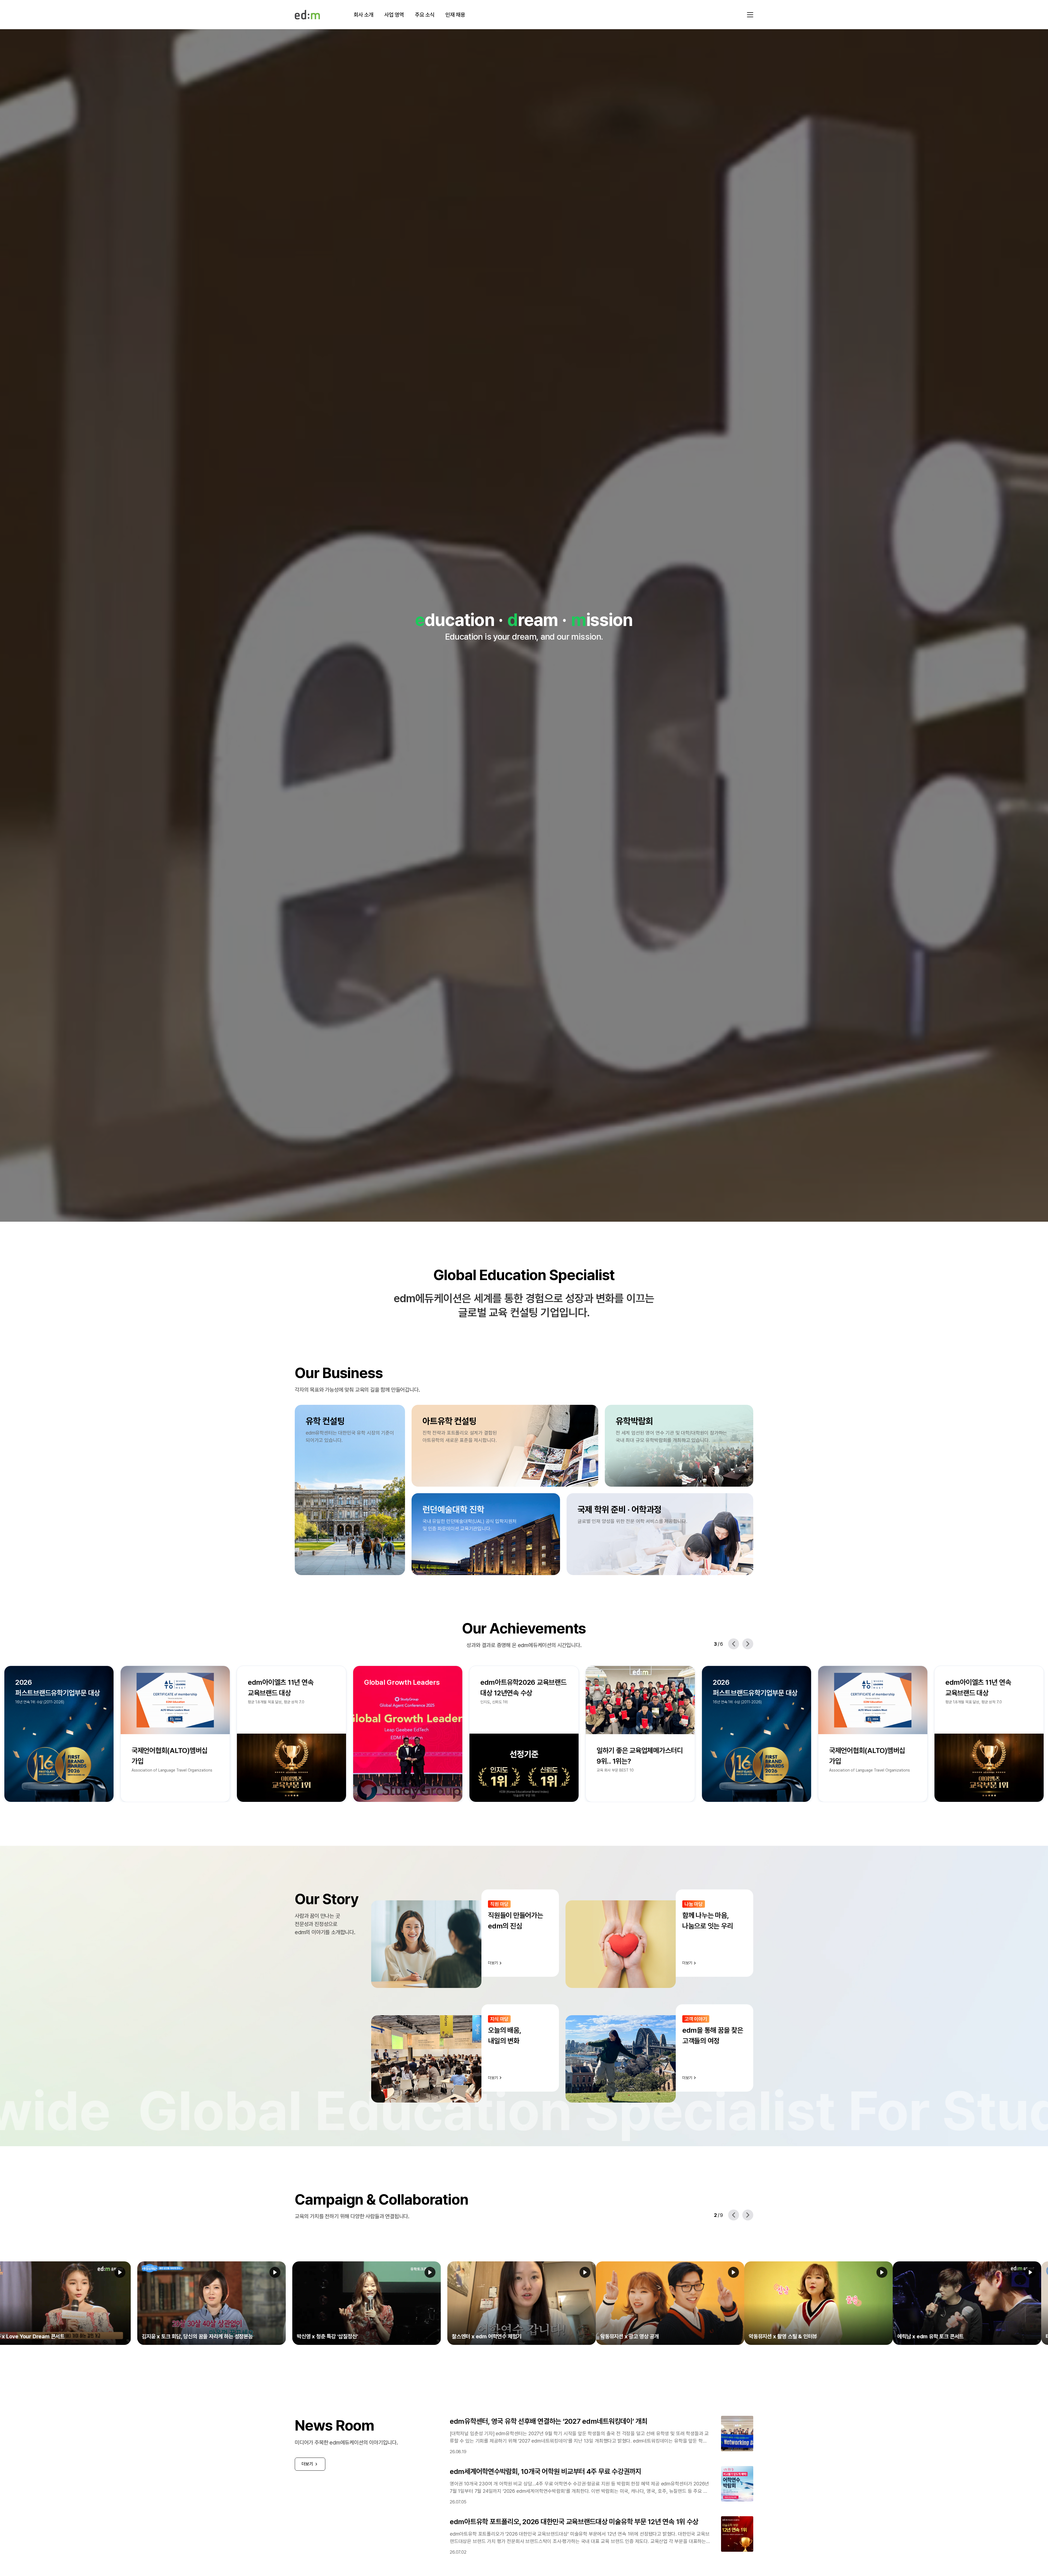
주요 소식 (425, 15)
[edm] (307, 15)
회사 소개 (364, 15)
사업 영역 (394, 15)
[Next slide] (748, 1644)
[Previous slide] (734, 1644)
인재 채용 (455, 15)
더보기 (307, 2464)
